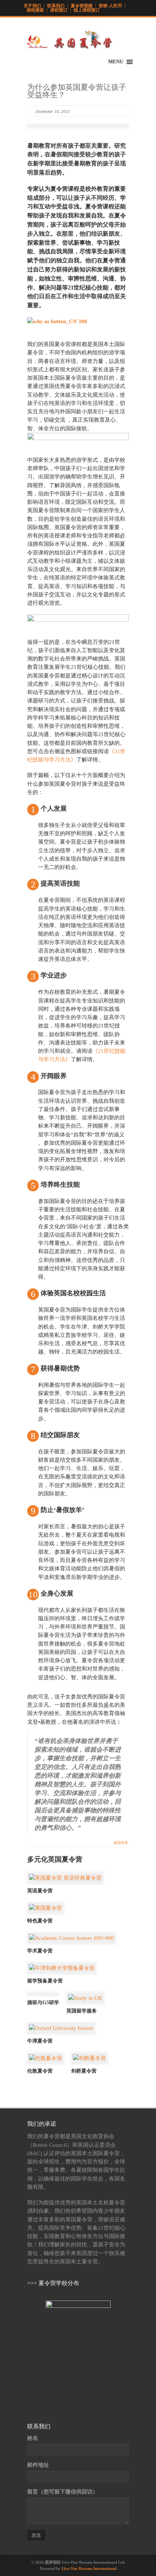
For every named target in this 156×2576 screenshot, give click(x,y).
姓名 (33, 2438)
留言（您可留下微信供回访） (63, 2492)
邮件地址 (38, 2465)
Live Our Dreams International (89, 2568)
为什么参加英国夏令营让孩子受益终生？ (77, 91)
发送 (36, 2535)
